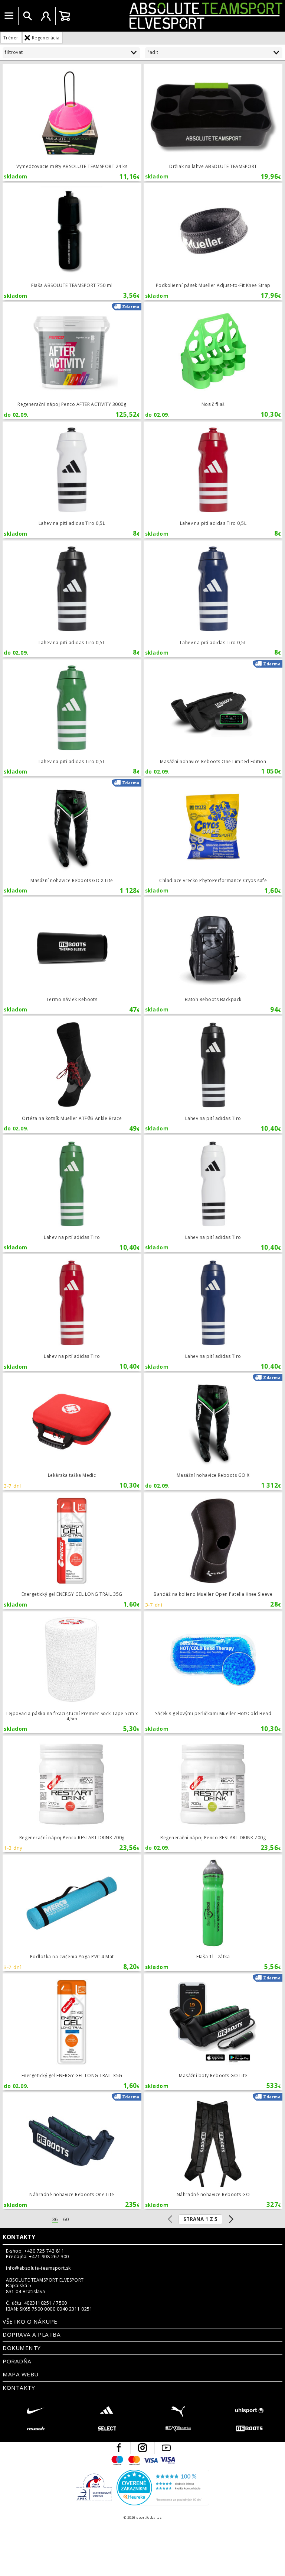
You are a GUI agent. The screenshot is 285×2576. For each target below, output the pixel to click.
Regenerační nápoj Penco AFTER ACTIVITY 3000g (72, 360)
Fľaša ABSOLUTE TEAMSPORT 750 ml (72, 241)
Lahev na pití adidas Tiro (213, 1074)
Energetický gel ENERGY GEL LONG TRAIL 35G (72, 1551)
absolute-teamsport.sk (179, 16)
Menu (9, 16)
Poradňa (17, 2361)
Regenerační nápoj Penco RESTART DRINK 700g (72, 1794)
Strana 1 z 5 (200, 2219)
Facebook (119, 2448)
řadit (153, 52)
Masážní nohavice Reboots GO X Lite (72, 837)
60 (66, 2219)
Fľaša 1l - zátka (213, 1913)
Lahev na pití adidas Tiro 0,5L (72, 480)
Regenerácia (46, 38)
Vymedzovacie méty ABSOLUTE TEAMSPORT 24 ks (72, 122)
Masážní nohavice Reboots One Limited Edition (213, 718)
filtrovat (14, 52)
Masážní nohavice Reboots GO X (213, 1431)
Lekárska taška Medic (72, 1431)
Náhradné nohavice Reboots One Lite (72, 2151)
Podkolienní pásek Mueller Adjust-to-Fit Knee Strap (213, 241)
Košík (65, 16)
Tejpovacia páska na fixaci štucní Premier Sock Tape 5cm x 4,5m (72, 1672)
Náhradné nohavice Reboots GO (213, 2151)
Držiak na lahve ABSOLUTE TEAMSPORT (213, 122)
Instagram (142, 2448)
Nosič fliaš (213, 360)
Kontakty (19, 2237)
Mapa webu (20, 2374)
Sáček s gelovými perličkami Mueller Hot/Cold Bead (213, 1672)
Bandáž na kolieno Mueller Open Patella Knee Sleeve (213, 1551)
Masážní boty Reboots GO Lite (213, 2032)
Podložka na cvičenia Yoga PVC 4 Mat (72, 1913)
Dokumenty (22, 2348)
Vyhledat (27, 16)
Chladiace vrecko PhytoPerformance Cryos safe (213, 837)
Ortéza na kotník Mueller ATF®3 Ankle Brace (72, 1074)
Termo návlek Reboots (72, 955)
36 (55, 2219)
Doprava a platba (32, 2334)
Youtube (166, 2448)
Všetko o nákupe (30, 2321)
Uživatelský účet (46, 16)
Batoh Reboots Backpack (213, 955)
